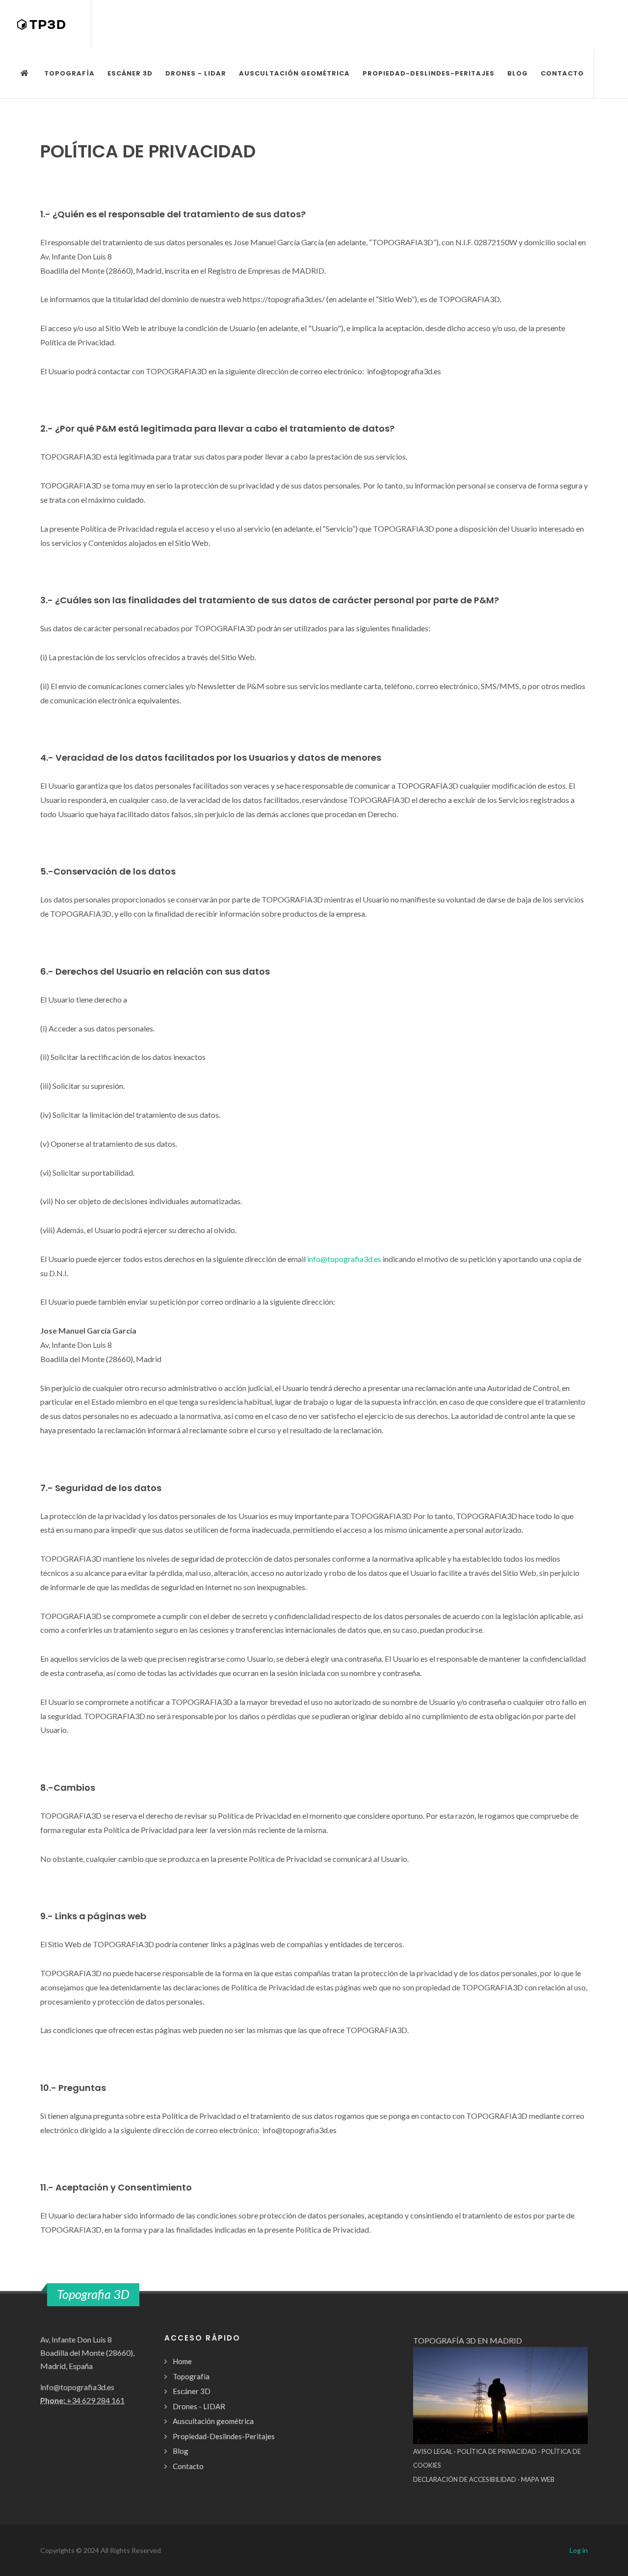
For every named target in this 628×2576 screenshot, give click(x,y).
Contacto (188, 2466)
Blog (181, 2451)
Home (182, 2361)
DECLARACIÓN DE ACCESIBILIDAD (465, 2479)
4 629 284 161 (100, 2400)
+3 (71, 2400)
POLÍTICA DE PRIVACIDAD (497, 2451)
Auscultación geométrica (213, 2421)
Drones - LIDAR (199, 2406)
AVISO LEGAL (433, 2451)
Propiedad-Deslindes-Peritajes (224, 2436)
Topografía (191, 2376)
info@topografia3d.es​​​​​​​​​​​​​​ (344, 1259)
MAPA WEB (538, 2479)
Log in (579, 2550)
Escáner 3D (192, 2391)
